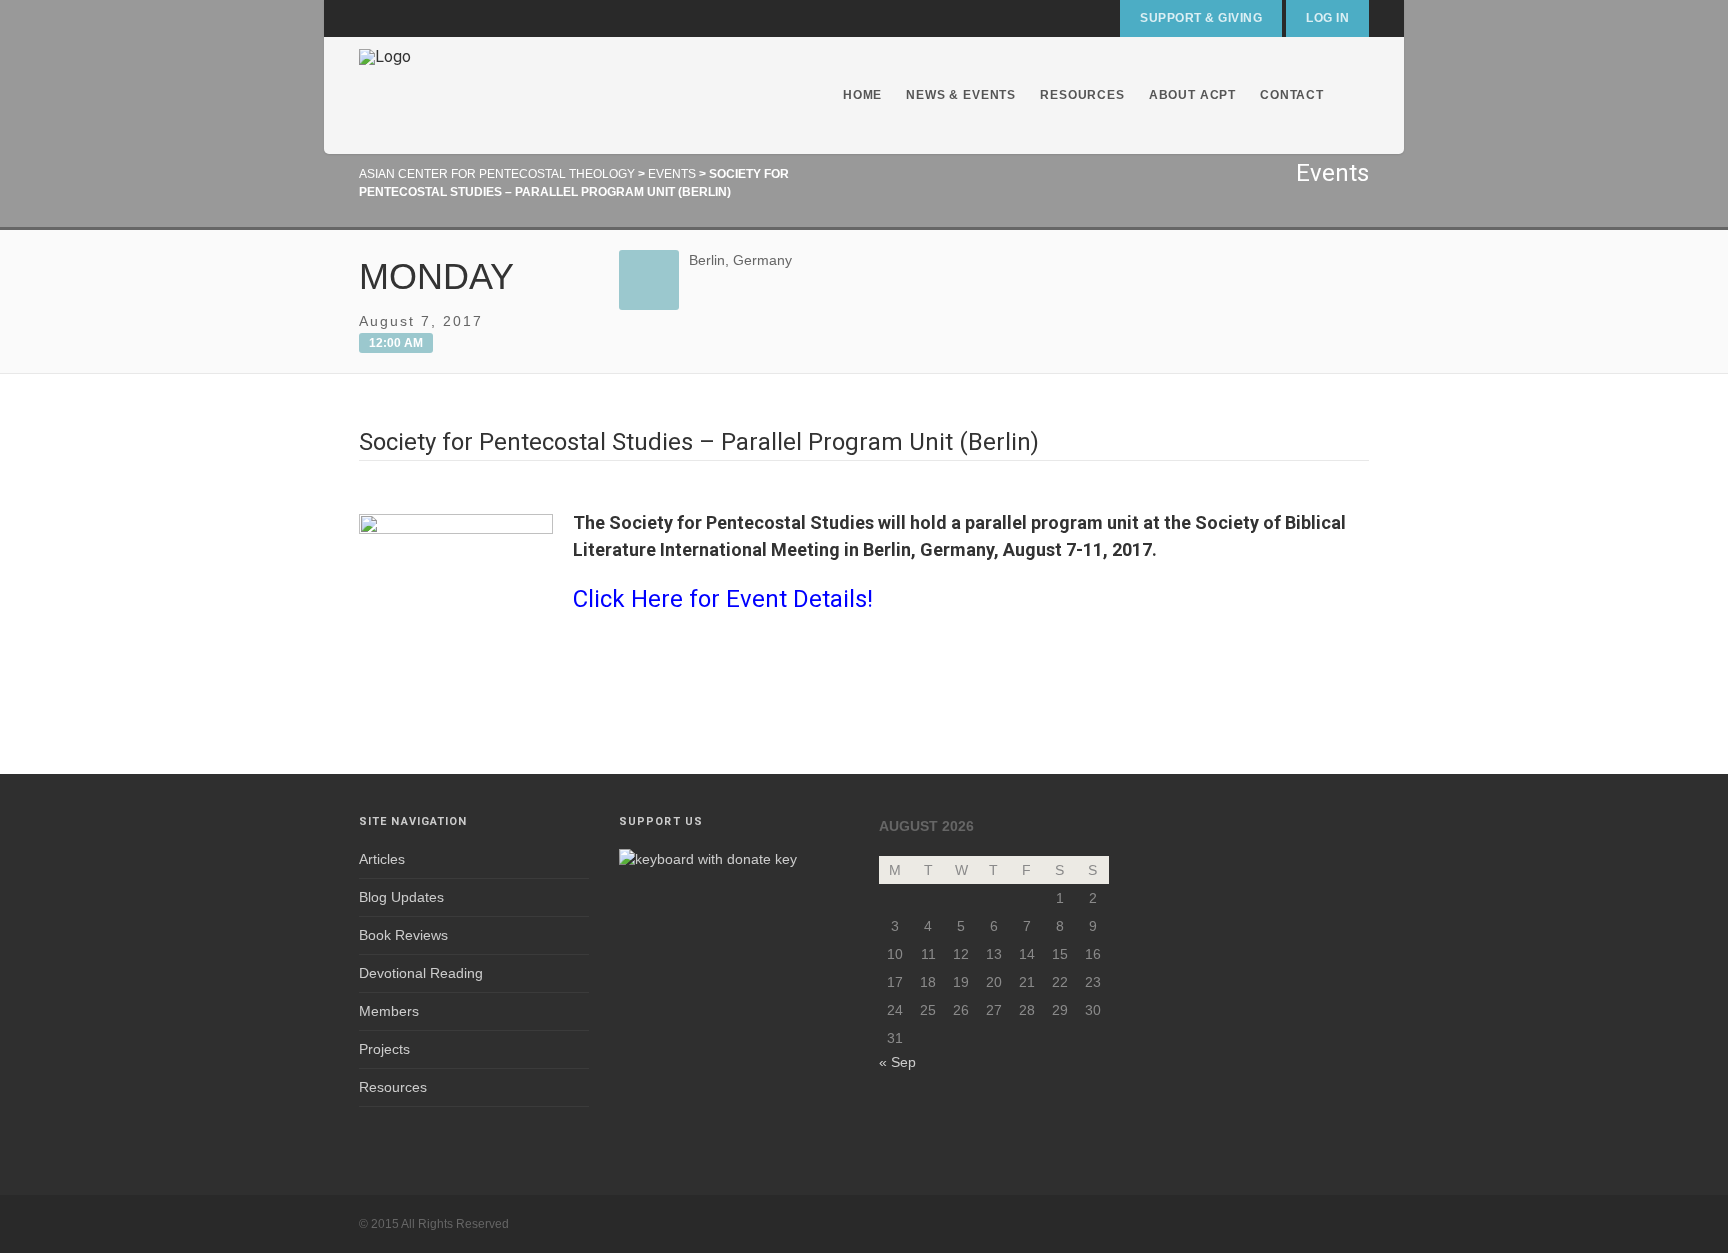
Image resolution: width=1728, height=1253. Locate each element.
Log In (1327, 18)
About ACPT (1192, 95)
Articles (382, 859)
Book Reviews (403, 935)
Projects (384, 1049)
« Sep (897, 1062)
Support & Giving (1201, 18)
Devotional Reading (421, 973)
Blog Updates (401, 897)
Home (862, 95)
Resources (1082, 95)
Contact (1292, 95)
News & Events (961, 95)
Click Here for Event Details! (723, 599)
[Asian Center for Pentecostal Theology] (385, 95)
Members (389, 1011)
